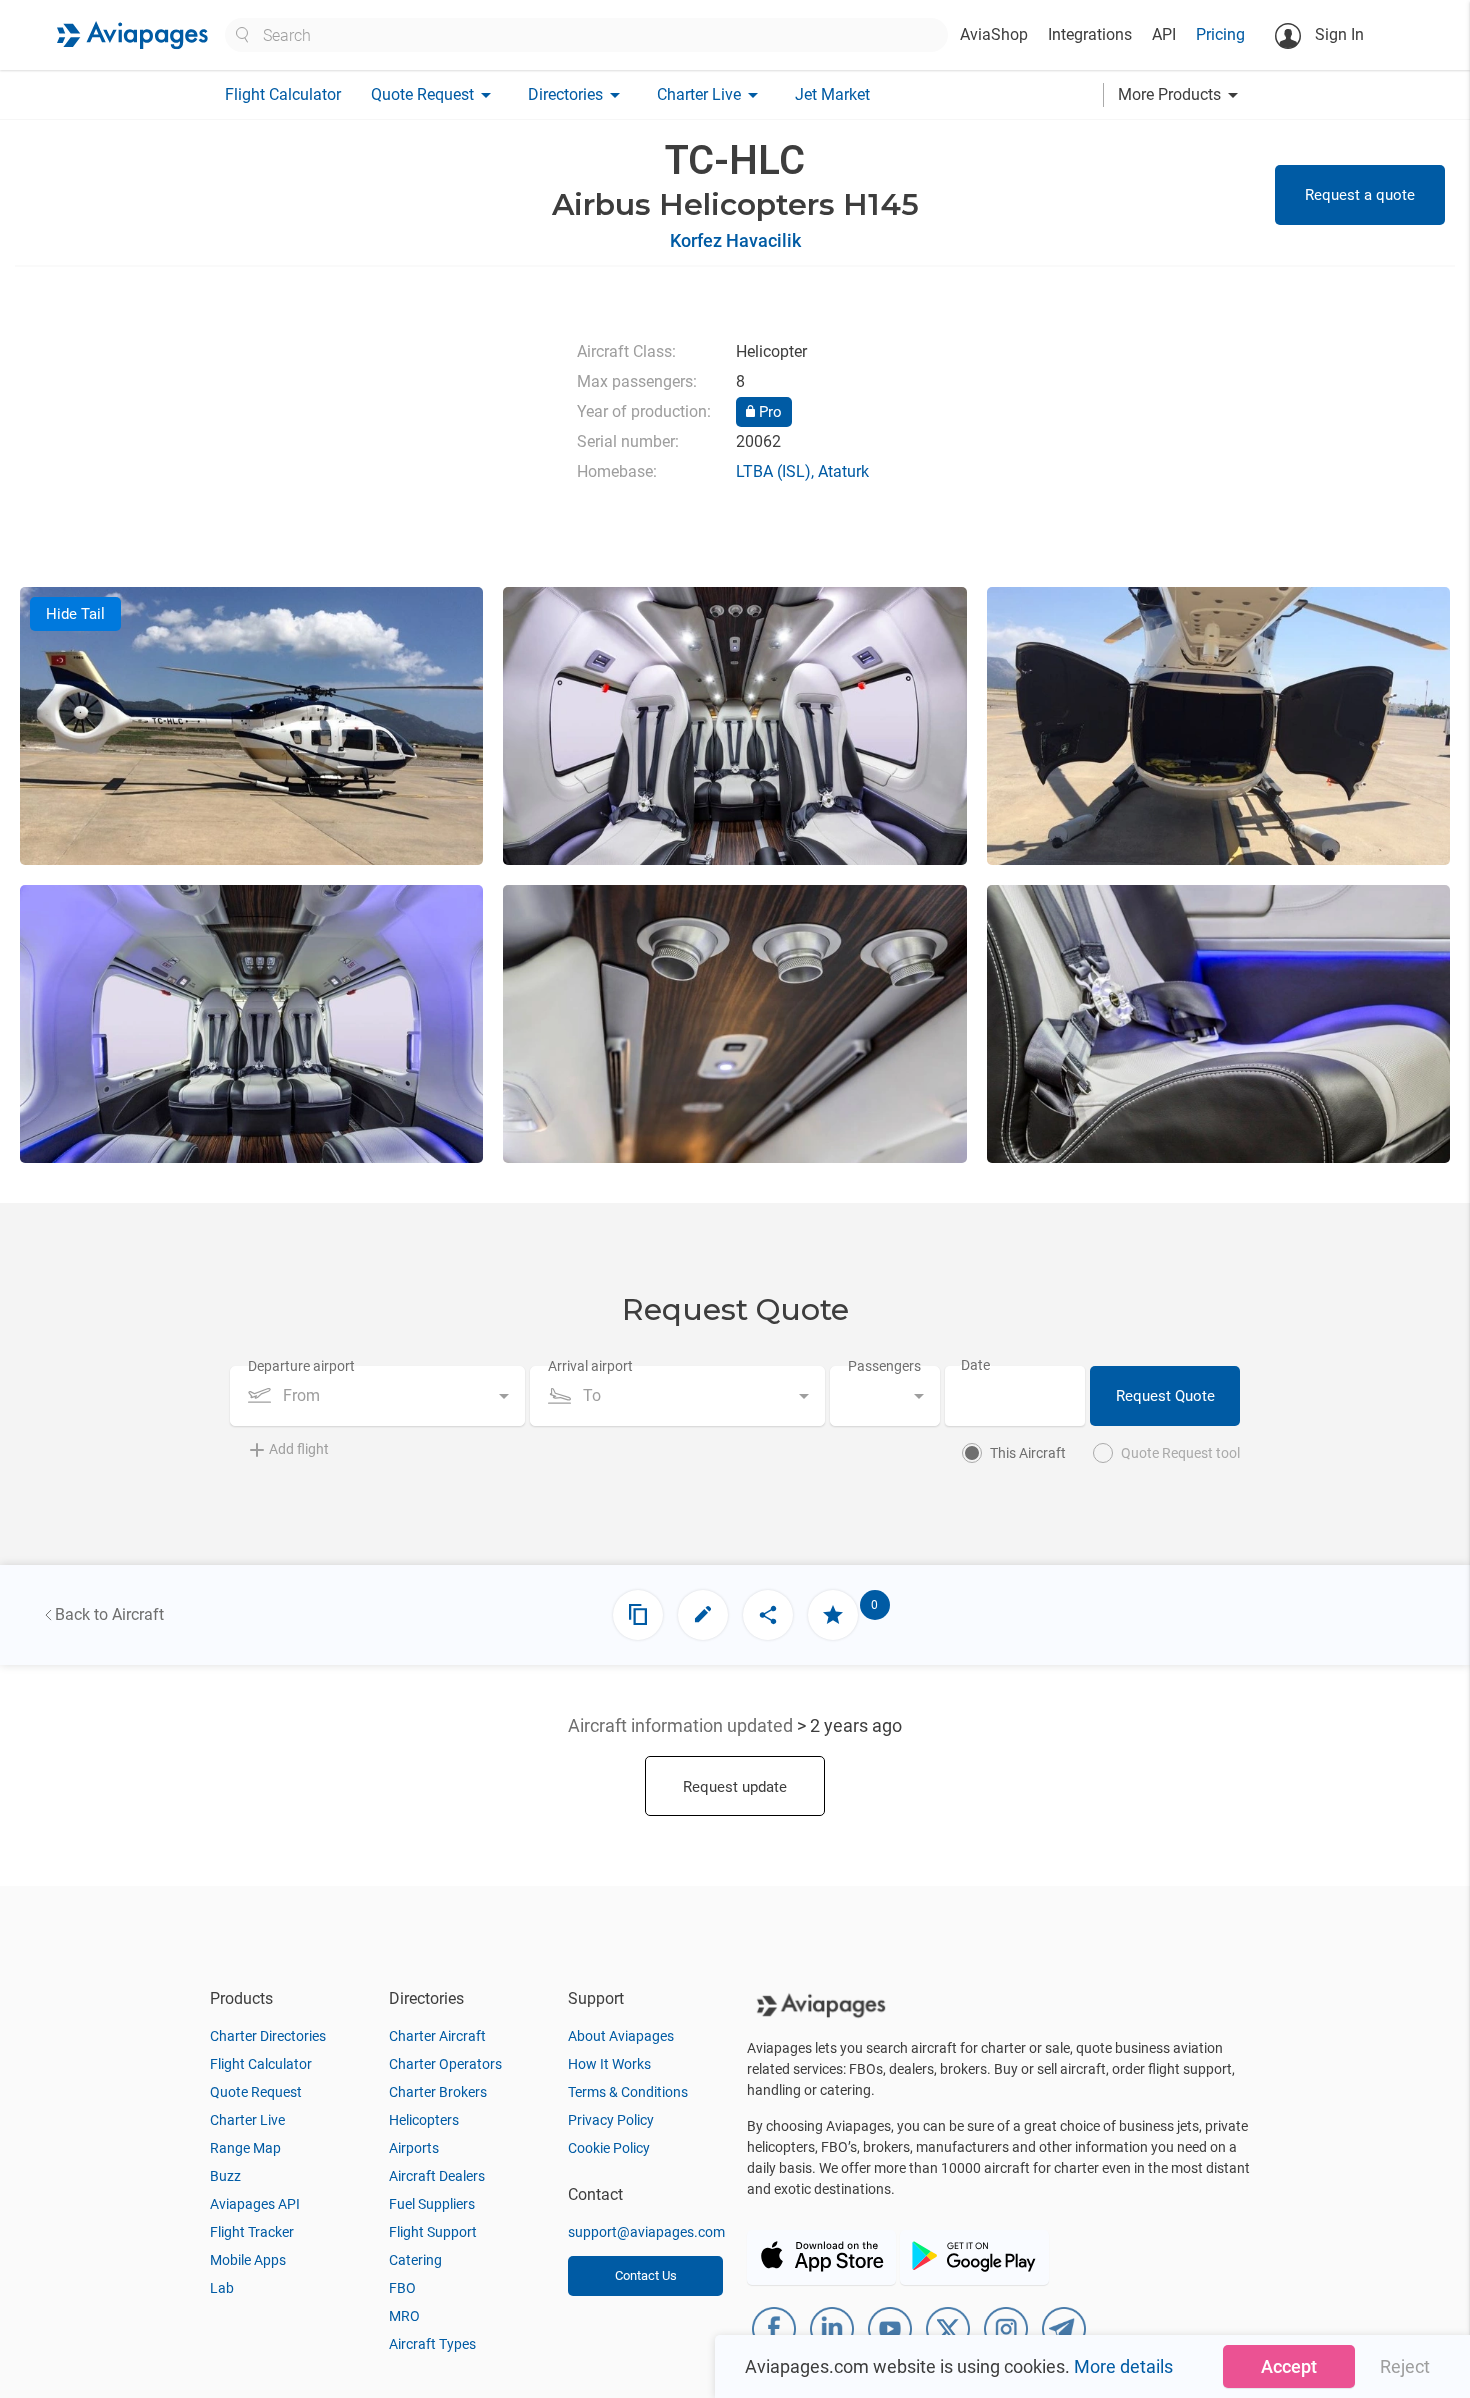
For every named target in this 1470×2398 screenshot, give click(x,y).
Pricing (1220, 34)
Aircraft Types (432, 2344)
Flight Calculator (283, 94)
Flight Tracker (252, 2232)
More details (1123, 2366)
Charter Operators (445, 2064)
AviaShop (994, 34)
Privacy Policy (611, 2120)
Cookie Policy (609, 2148)
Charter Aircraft (437, 2036)
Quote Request (256, 2092)
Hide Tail (75, 614)
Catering (415, 2260)
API (1164, 34)
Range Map (245, 2148)
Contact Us (646, 2275)
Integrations (1090, 34)
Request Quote (1165, 1396)
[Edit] (703, 1615)
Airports (414, 2148)
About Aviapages (621, 2036)
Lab (222, 2288)
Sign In (1337, 34)
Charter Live (247, 2120)
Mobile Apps (248, 2260)
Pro (768, 412)
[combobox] (377, 1396)
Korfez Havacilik (735, 240)
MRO (404, 2316)
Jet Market (832, 94)
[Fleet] (638, 1615)
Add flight (299, 1449)
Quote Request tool (1180, 1453)
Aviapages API (255, 2204)
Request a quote (1360, 195)
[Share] (768, 1615)
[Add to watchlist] (833, 1615)
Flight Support (433, 2232)
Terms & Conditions (628, 2092)
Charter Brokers (438, 2092)
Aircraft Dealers (437, 2176)
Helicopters (424, 2120)
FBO (402, 2288)
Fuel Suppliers (432, 2204)
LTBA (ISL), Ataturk (802, 471)
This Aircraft (1028, 1453)
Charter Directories (268, 2036)
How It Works (609, 2064)
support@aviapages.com (646, 2232)
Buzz (225, 2176)
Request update (735, 1787)
